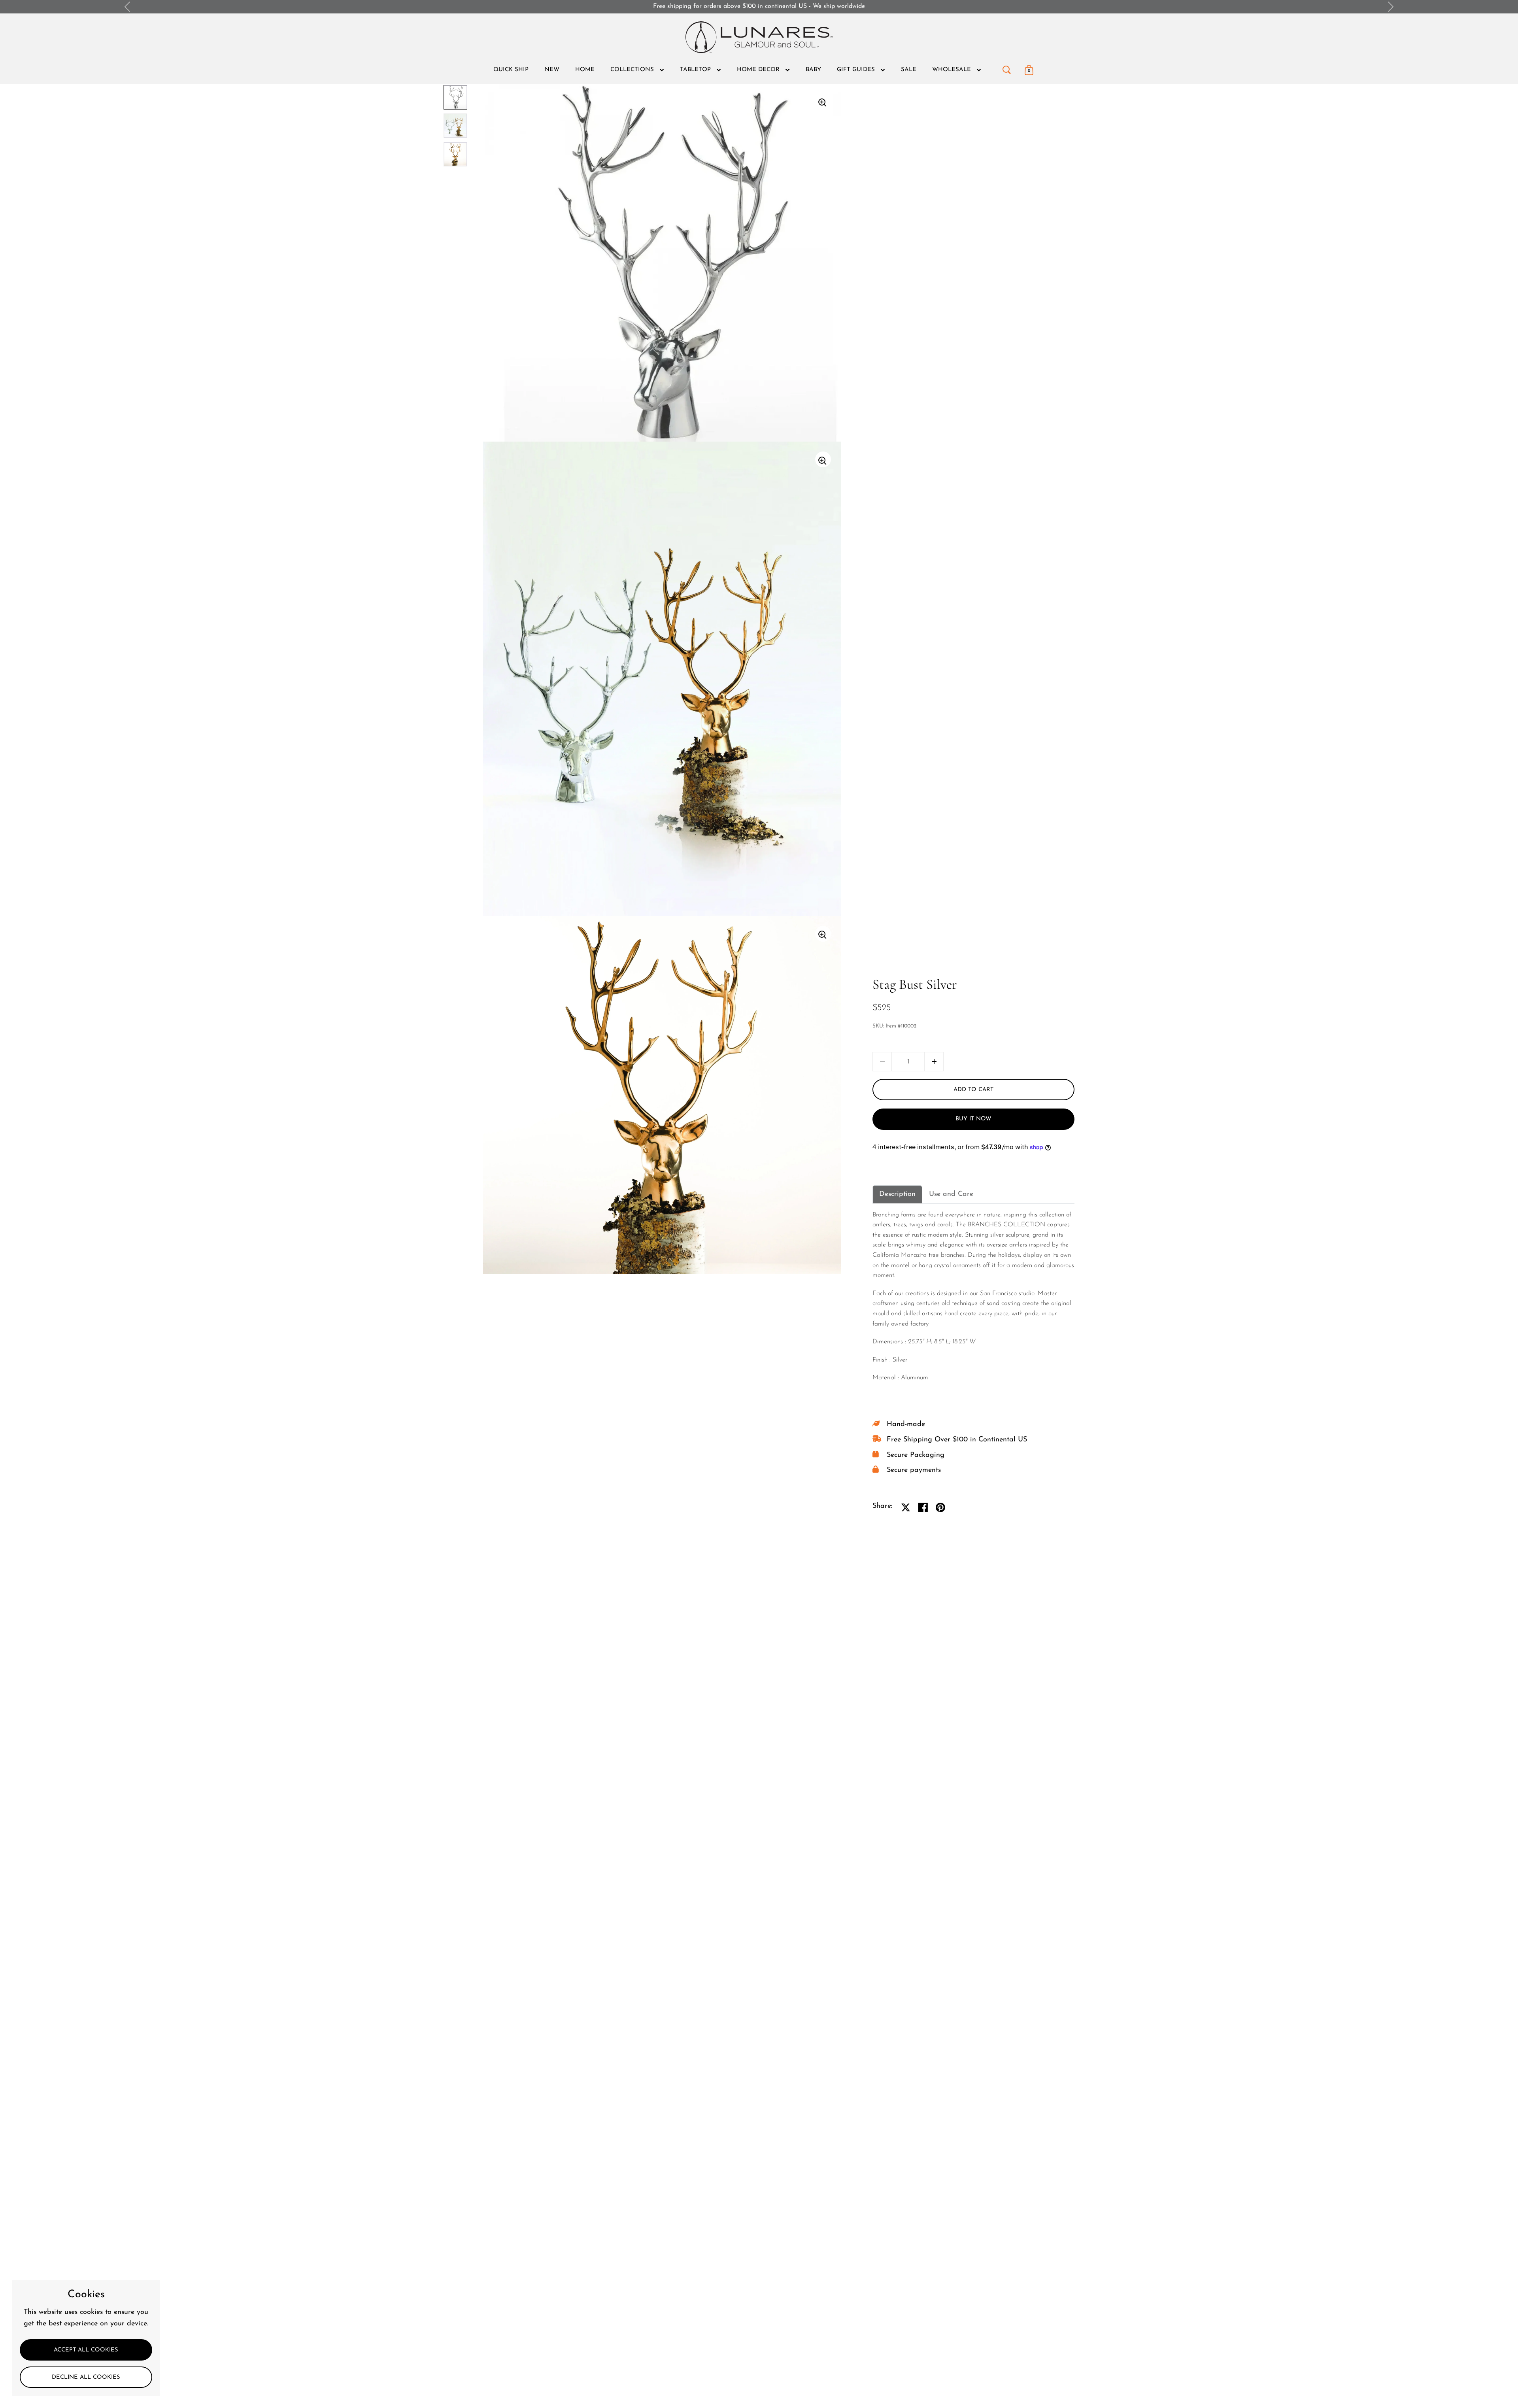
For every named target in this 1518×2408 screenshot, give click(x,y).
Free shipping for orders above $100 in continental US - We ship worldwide (759, 6)
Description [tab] (897, 1194)
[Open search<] (1007, 68)
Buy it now (973, 1119)
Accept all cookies (86, 2350)
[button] (934, 1062)
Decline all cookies (86, 2377)
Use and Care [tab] (951, 1194)
